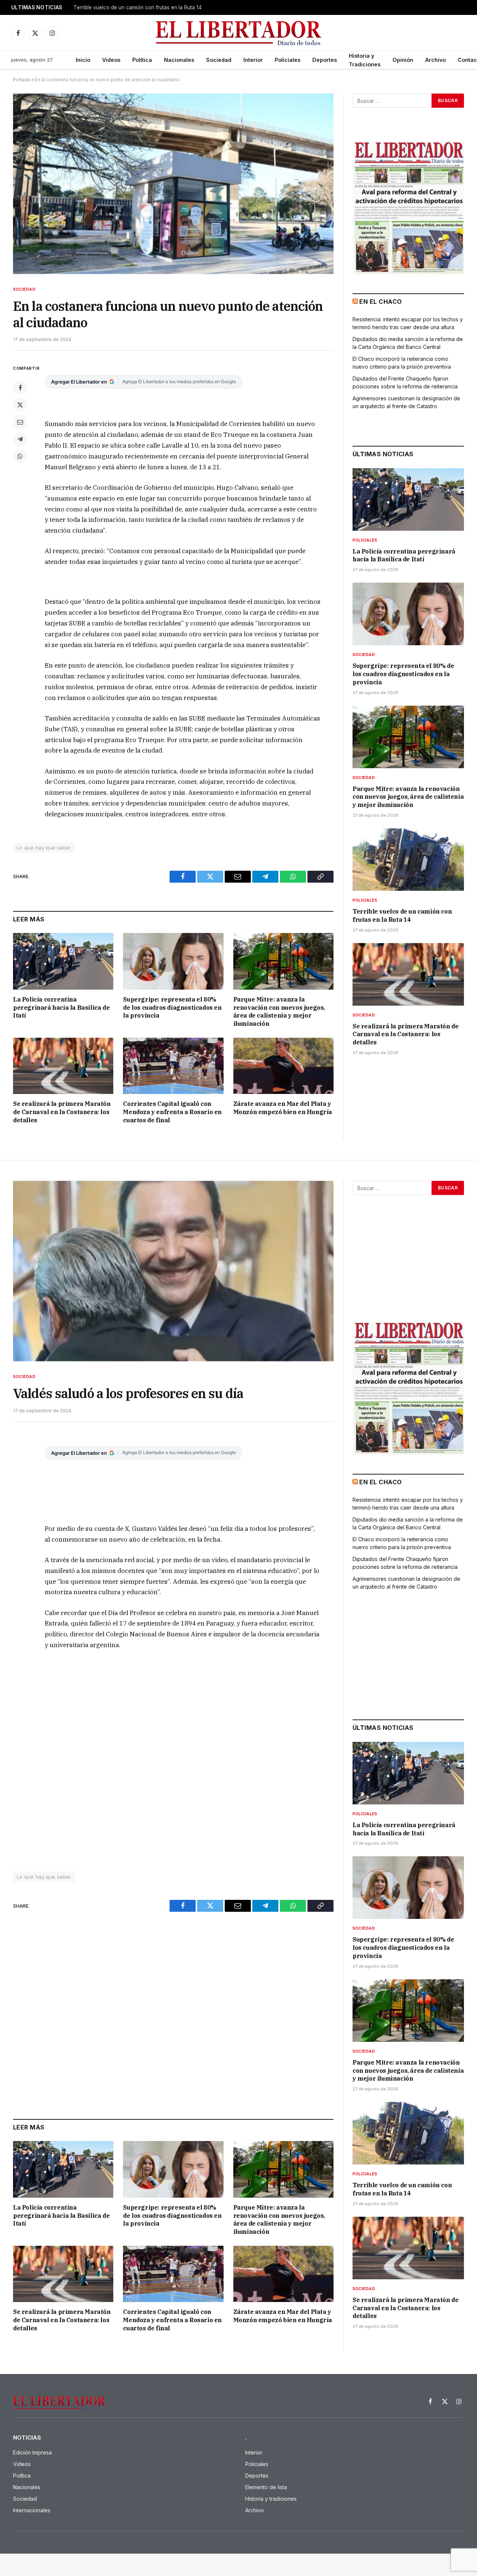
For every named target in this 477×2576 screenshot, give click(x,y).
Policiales (288, 60)
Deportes (325, 60)
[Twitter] (20, 405)
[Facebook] (20, 388)
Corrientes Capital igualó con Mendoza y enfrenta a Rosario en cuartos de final (172, 1112)
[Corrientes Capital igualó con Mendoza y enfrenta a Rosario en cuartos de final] (173, 1066)
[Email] (20, 422)
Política (142, 60)
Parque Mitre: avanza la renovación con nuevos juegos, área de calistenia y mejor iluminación (279, 1011)
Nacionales (179, 60)
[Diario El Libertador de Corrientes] (239, 33)
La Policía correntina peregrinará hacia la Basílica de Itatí (61, 1008)
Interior (253, 60)
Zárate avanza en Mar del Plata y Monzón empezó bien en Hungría (283, 1108)
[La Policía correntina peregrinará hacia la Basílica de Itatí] (63, 961)
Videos (111, 60)
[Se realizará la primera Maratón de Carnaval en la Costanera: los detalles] (63, 1066)
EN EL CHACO (380, 302)
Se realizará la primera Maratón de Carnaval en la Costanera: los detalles (62, 1112)
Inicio (83, 60)
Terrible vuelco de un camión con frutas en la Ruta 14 (138, 7)
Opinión (403, 60)
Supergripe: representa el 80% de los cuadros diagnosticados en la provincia (172, 1008)
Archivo (435, 60)
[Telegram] (20, 439)
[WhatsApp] (20, 456)
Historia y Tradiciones (365, 60)
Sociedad (219, 60)
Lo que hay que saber (44, 848)
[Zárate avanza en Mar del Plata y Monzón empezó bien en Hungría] (283, 1066)
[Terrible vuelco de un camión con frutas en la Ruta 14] (408, 860)
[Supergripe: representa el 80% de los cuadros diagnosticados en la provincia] (173, 961)
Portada (22, 80)
